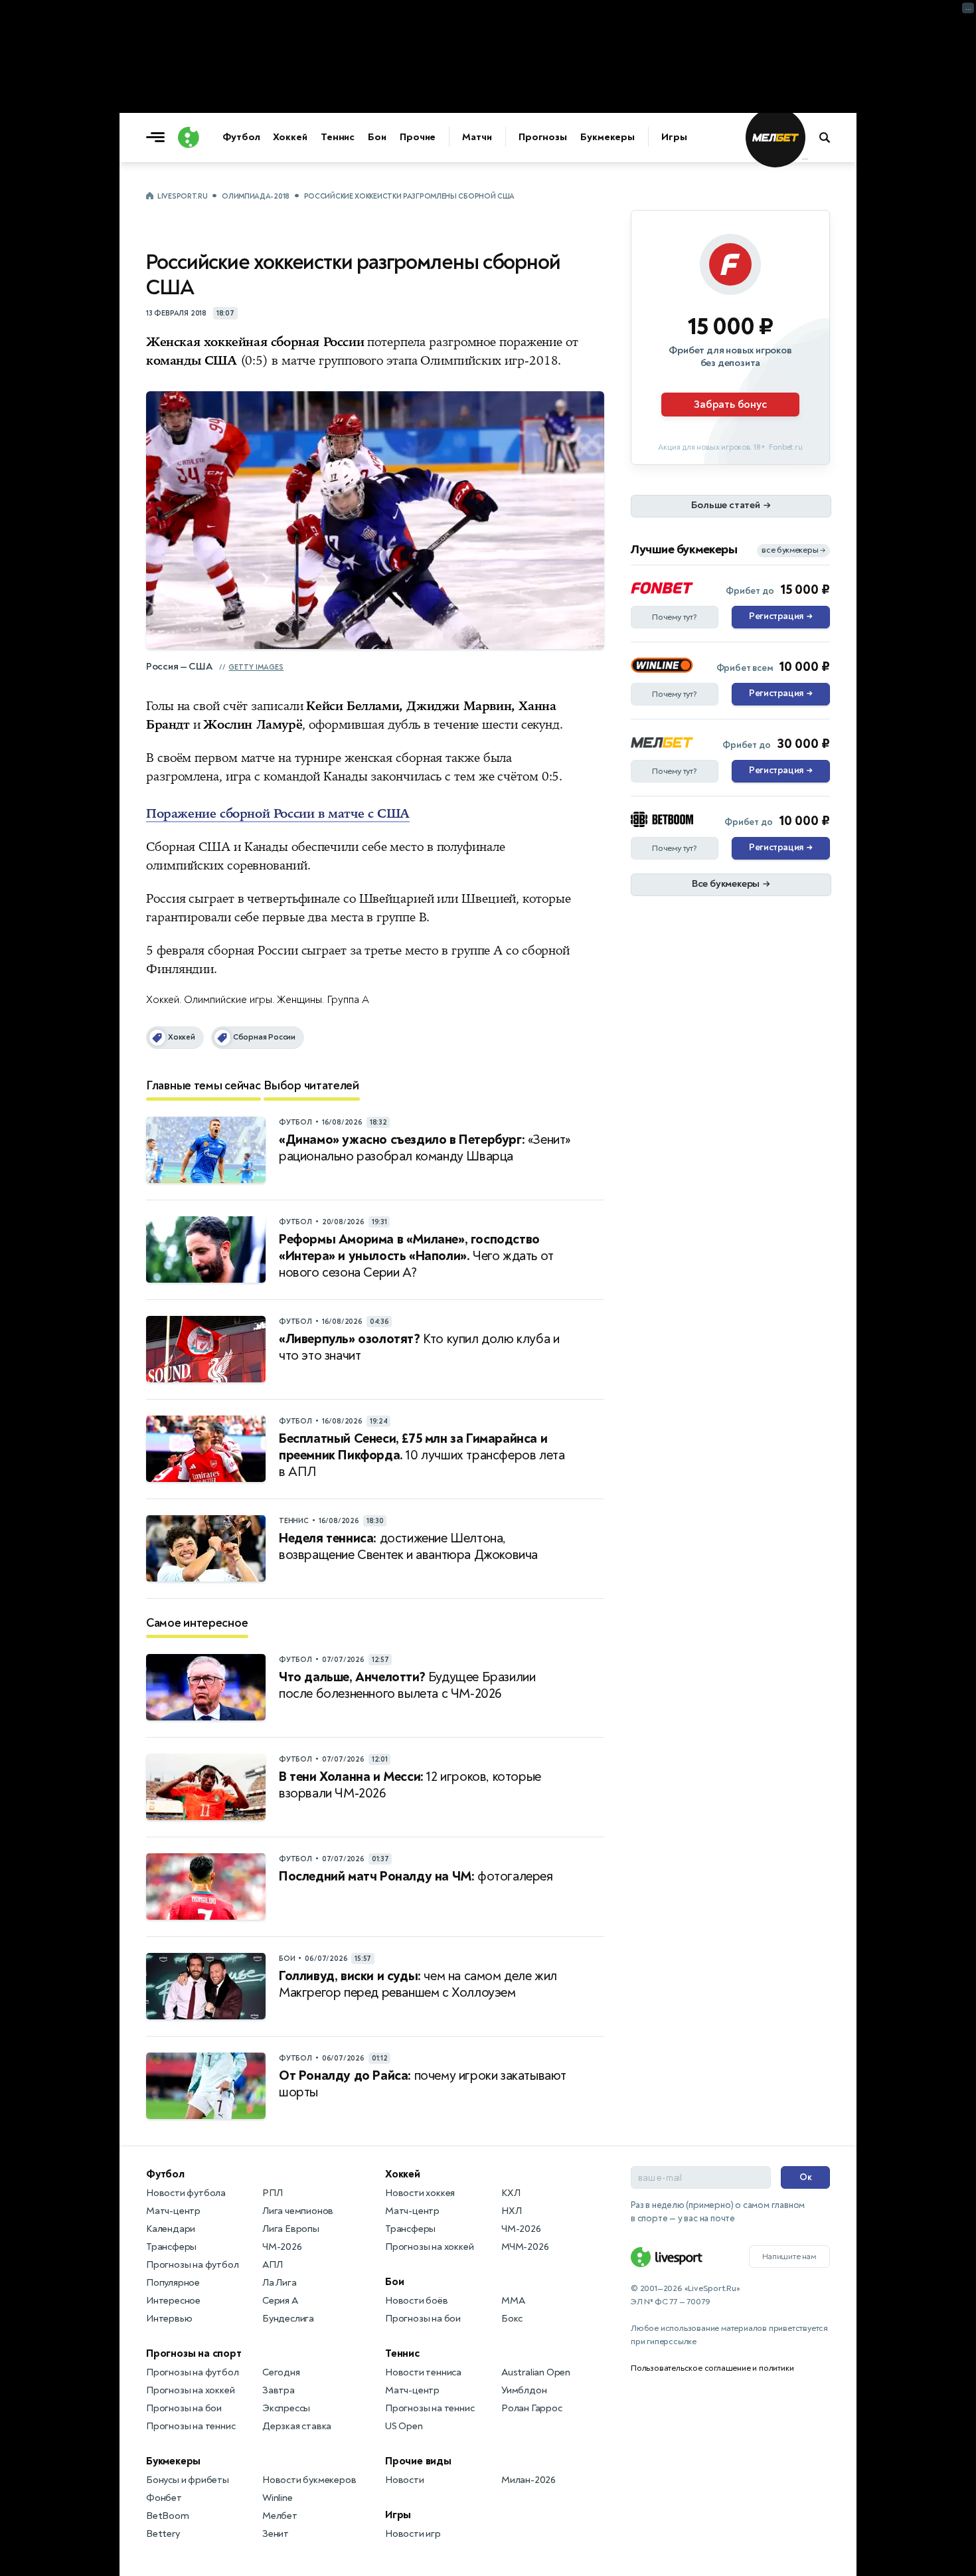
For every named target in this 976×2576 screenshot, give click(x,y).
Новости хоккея (420, 2193)
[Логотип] (189, 138)
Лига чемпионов (298, 2211)
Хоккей (290, 137)
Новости (405, 2480)
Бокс (512, 2319)
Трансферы (171, 2247)
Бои (377, 137)
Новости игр (413, 2534)
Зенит (276, 2534)
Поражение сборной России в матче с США (278, 814)
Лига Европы (291, 2229)
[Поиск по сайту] (831, 138)
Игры (674, 137)
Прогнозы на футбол (192, 2265)
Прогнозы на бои (184, 2408)
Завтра (279, 2390)
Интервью (169, 2319)
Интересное (173, 2301)
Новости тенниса (423, 2372)
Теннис (338, 137)
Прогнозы (543, 137)
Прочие (418, 137)
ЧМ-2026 (282, 2247)
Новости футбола (186, 2193)
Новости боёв (417, 2301)
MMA (513, 2301)
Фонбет (164, 2498)
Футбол (241, 137)
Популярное (173, 2283)
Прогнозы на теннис (191, 2426)
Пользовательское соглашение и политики (712, 2368)
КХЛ (511, 2193)
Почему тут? (675, 617)
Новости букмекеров (309, 2480)
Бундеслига (288, 2319)
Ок (806, 2177)
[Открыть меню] (159, 138)
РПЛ (272, 2193)
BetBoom (168, 2516)
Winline (278, 2498)
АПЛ (272, 2265)
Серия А (280, 2301)
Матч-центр (173, 2211)
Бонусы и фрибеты (188, 2480)
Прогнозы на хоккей (190, 2390)
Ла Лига (280, 2283)
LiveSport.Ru (182, 196)
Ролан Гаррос (532, 2408)
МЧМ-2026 (525, 2247)
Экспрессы (286, 2408)
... (805, 157)
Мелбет (280, 2516)
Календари (171, 2229)
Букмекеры (608, 137)
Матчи (477, 137)
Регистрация (780, 616)
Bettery (163, 2534)
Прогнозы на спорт (194, 2353)
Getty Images (256, 667)
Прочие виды (418, 2461)
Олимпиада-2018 (256, 196)
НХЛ (511, 2211)
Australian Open (536, 2372)
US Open (404, 2426)
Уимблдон (524, 2390)
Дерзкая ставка (297, 2426)
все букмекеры (793, 550)
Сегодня (281, 2372)
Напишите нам (789, 2256)
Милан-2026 (529, 2480)
